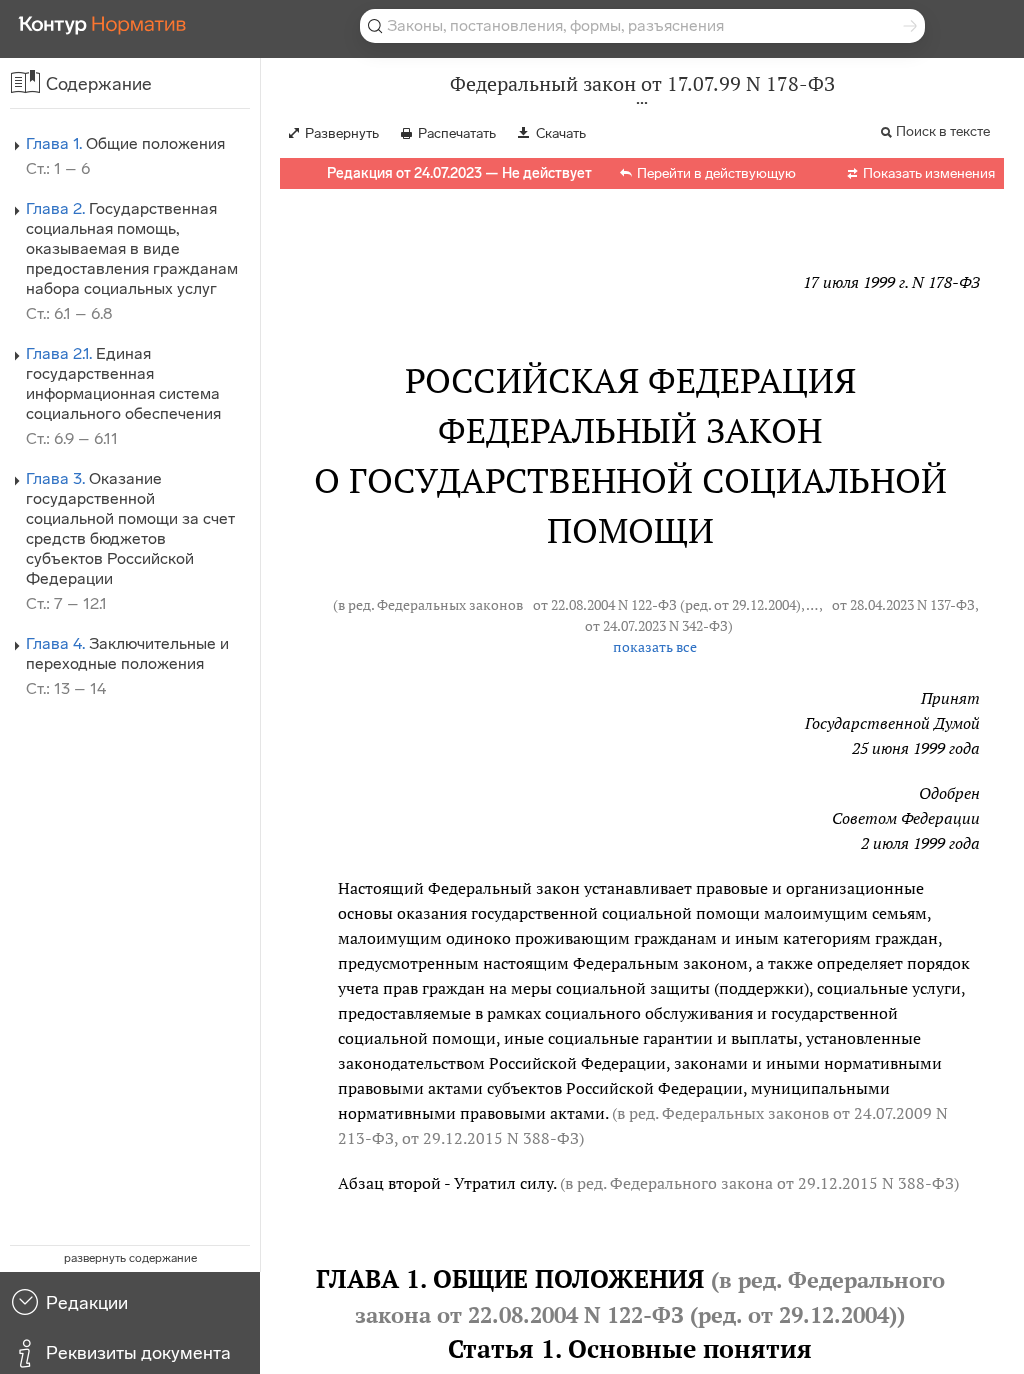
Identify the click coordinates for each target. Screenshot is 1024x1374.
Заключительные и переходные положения (127, 653)
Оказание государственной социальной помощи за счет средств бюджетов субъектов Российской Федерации (130, 528)
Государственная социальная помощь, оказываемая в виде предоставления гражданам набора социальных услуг (132, 248)
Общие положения (125, 143)
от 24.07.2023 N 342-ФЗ (656, 626)
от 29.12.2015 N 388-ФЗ (490, 1138)
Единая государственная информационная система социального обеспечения (123, 383)
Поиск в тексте (943, 131)
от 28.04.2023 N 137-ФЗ (903, 605)
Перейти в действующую (716, 173)
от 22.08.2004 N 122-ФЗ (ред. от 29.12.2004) (667, 605)
